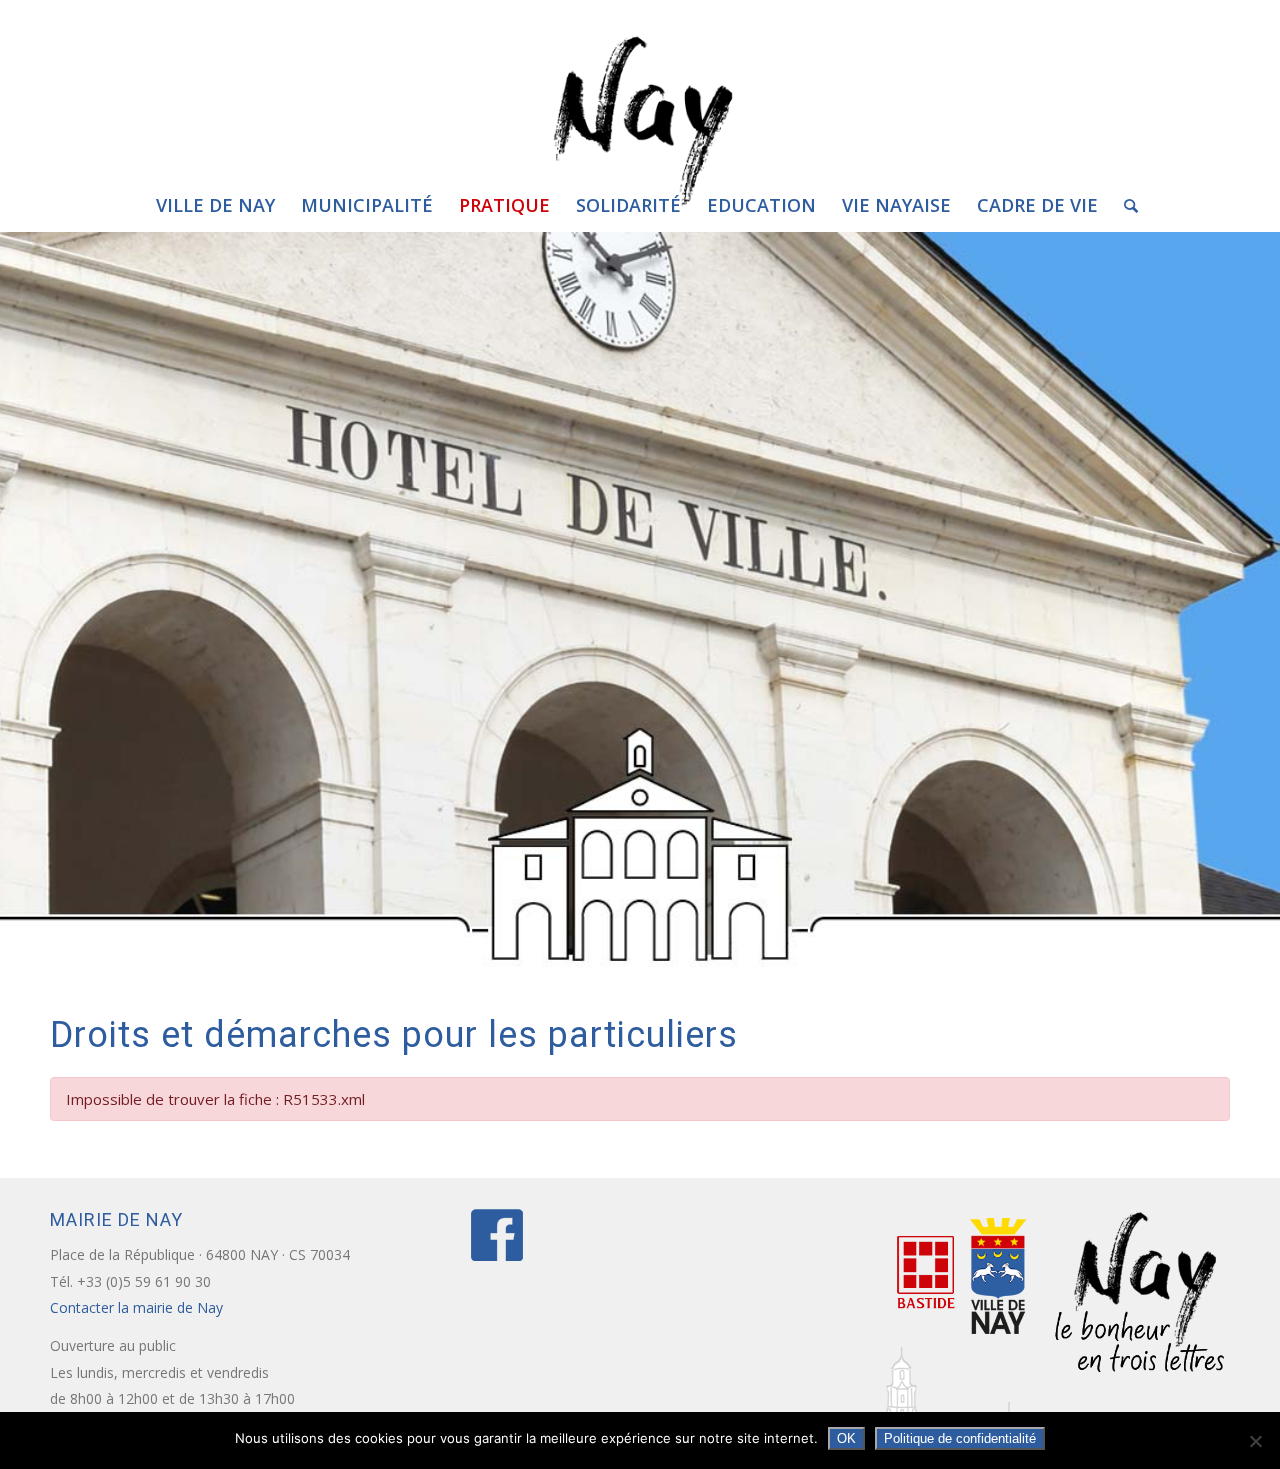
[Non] (1255, 1441)
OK (846, 1438)
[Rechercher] (1124, 205)
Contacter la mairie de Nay (138, 1307)
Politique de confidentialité (960, 1438)
